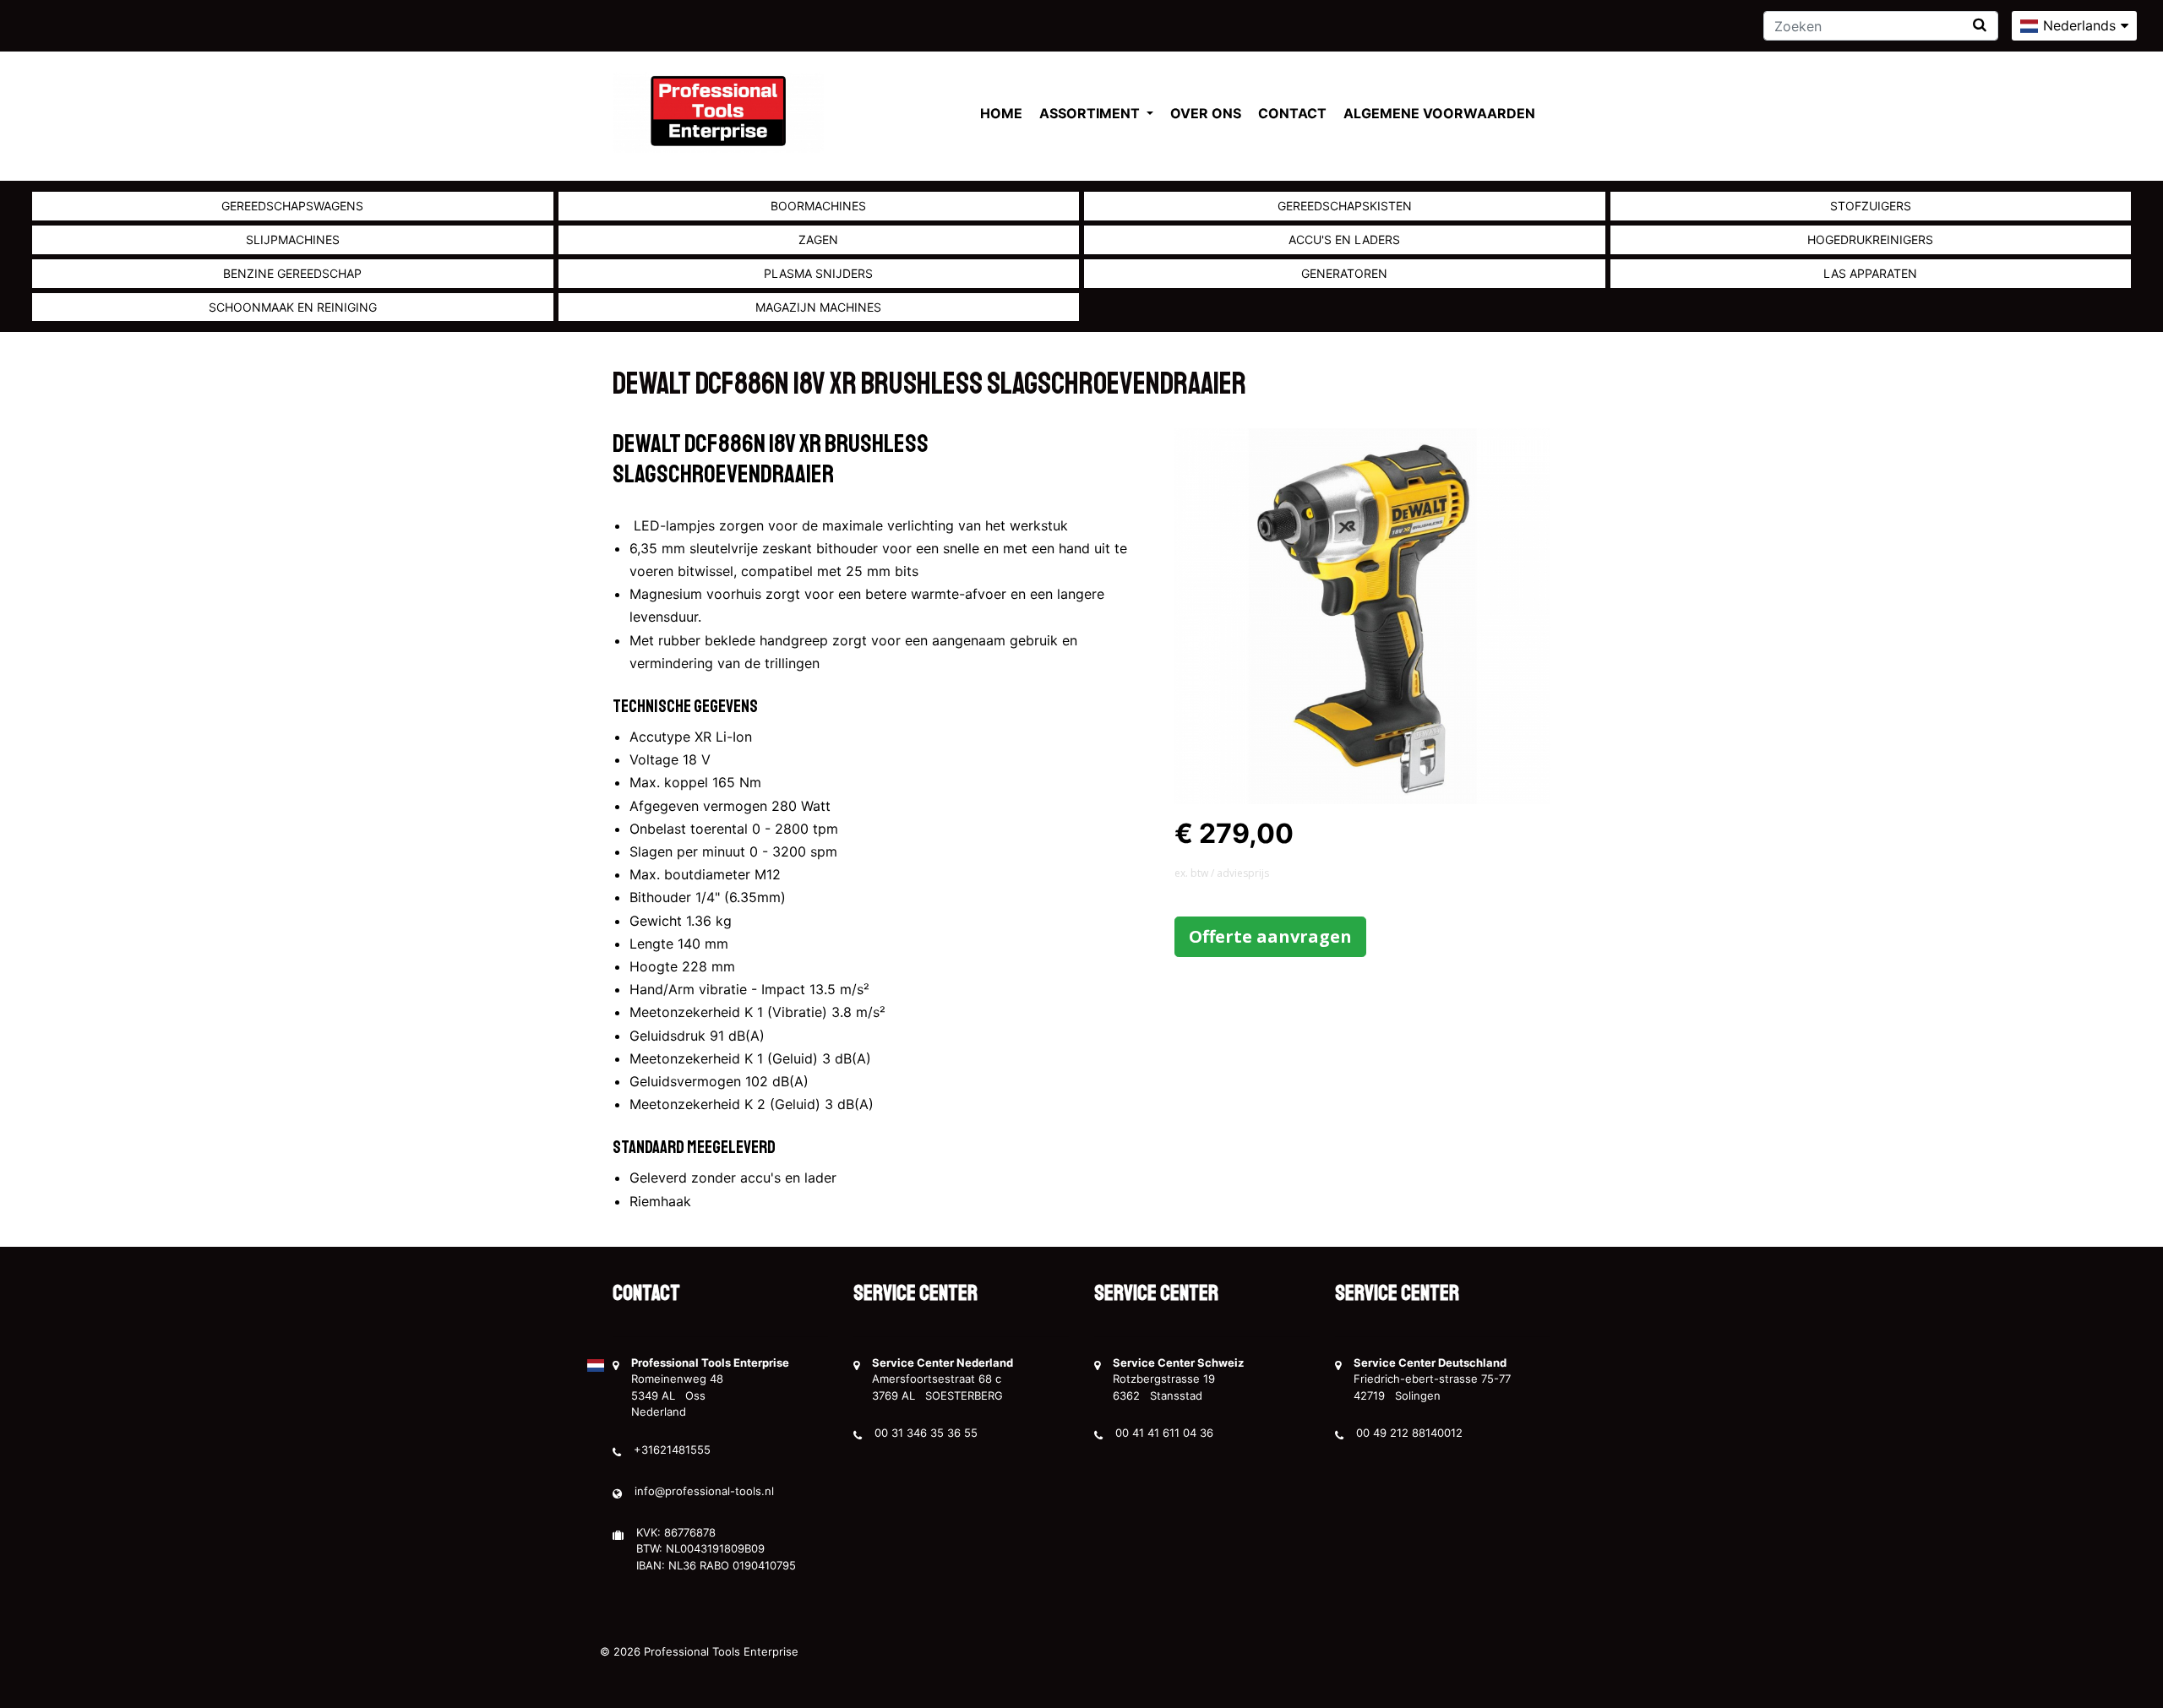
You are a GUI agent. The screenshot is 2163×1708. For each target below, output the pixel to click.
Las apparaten (1870, 273)
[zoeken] (1980, 25)
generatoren (1344, 273)
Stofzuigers (1871, 206)
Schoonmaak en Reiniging (293, 307)
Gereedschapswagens (292, 206)
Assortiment (1091, 113)
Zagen (818, 239)
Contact (1292, 113)
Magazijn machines (818, 307)
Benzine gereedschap (292, 273)
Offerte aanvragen (1270, 936)
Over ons (1206, 113)
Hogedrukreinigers (1870, 239)
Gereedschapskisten (1345, 206)
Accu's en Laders (1344, 239)
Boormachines (818, 206)
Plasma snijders (818, 273)
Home (1001, 113)
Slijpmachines (293, 239)
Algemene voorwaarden (1439, 113)
